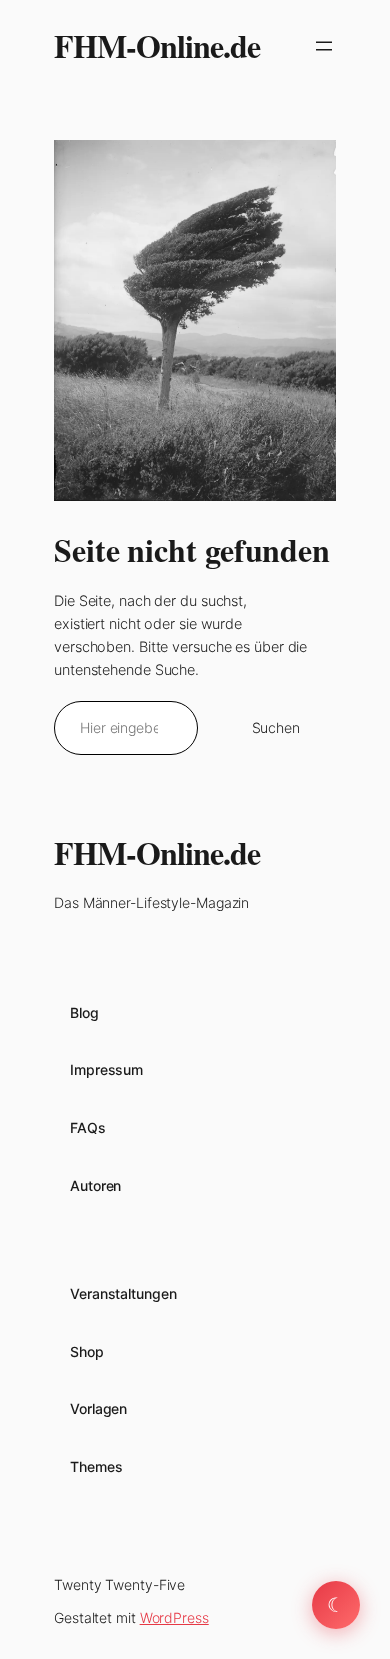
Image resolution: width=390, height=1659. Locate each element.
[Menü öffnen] (324, 46)
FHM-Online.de (157, 45)
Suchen (276, 727)
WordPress (174, 1617)
